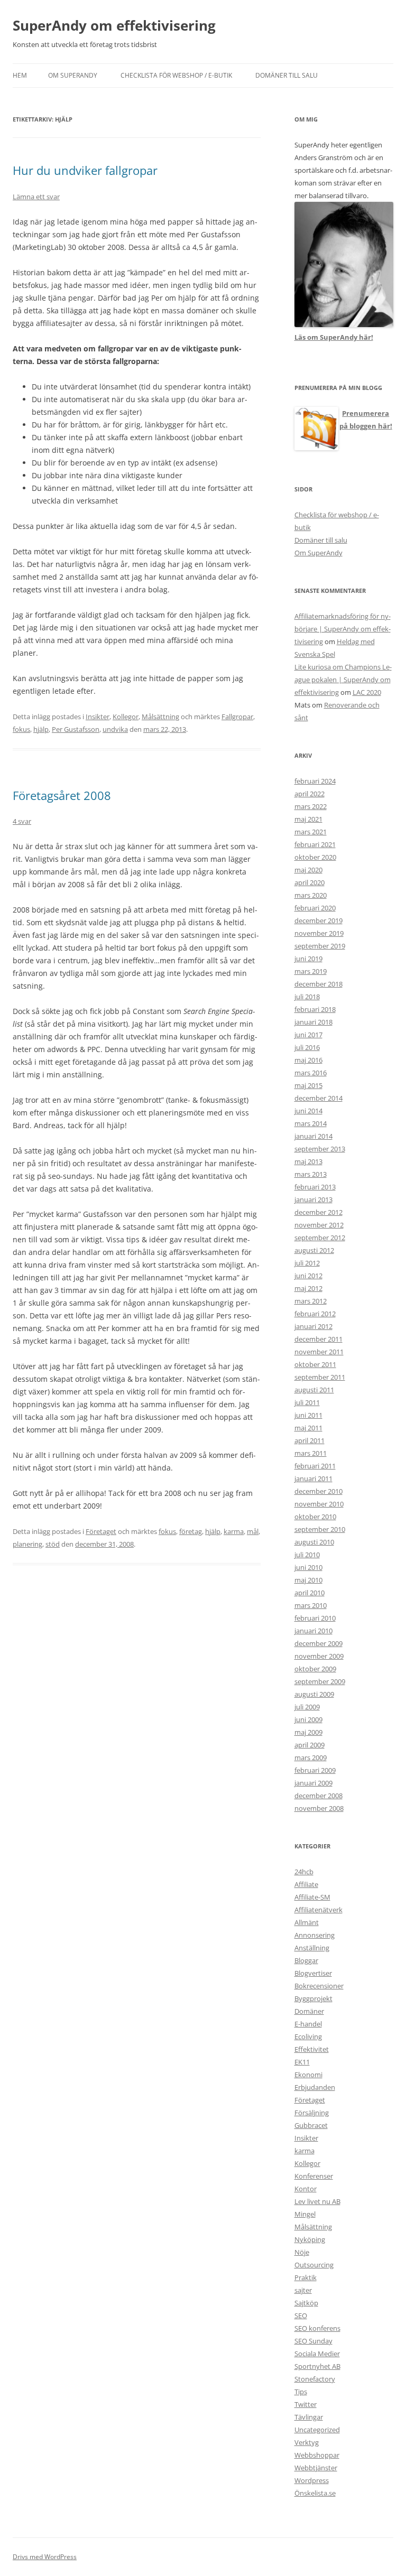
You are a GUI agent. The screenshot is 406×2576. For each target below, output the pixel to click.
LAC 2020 (367, 692)
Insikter (98, 717)
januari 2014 (313, 1136)
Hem (20, 75)
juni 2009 (308, 1719)
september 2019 (320, 946)
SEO (301, 2315)
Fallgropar (237, 717)
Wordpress (312, 2480)
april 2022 (310, 794)
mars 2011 (311, 1453)
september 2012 (320, 1238)
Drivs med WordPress (45, 2557)
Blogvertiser (313, 1973)
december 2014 (319, 1098)
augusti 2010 (314, 1542)
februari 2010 (315, 1618)
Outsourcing (314, 2265)
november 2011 (319, 1352)
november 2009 (319, 1656)
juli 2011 (307, 1402)
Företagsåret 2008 (62, 795)
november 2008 (319, 1808)
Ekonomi (308, 2075)
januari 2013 (313, 1199)
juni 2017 (308, 1035)
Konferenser (314, 2176)
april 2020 (310, 882)
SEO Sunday (313, 2341)
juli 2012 (307, 1263)
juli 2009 (307, 1707)
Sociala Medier (317, 2354)
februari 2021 (315, 844)
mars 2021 (311, 832)
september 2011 (320, 1377)
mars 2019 (311, 971)
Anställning (312, 1948)
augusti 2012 (314, 1250)
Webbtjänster (316, 2468)
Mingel (305, 2214)
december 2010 (319, 1491)
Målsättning (160, 717)
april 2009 (310, 1745)
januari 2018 (313, 1022)
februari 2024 (315, 781)
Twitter (306, 2404)
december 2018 (319, 984)
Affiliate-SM (312, 1897)
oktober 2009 (315, 1669)
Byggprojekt (313, 1998)
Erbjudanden (315, 2087)
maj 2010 (308, 1580)
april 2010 (310, 1593)
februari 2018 (315, 1009)
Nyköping (310, 2239)
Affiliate (306, 1884)
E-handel (308, 2024)
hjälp (41, 729)
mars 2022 (311, 806)
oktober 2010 (315, 1517)
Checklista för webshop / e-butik (176, 75)
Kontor (306, 2189)
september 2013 (320, 1149)
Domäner (309, 2011)
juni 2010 (308, 1567)
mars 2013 (311, 1174)
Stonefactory (315, 2379)
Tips (301, 2392)
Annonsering (315, 1935)
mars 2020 (311, 895)
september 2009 (320, 1681)
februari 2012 (315, 1314)
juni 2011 (308, 1415)
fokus (21, 729)
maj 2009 (308, 1732)
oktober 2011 (315, 1364)
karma (234, 1531)
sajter (303, 2290)
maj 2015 (308, 1085)
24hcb (304, 1872)
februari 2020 (315, 908)
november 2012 (319, 1225)
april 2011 (310, 1440)
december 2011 (319, 1339)
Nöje (302, 2252)
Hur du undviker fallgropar (85, 170)
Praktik (306, 2277)
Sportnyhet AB (317, 2366)
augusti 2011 (314, 1390)
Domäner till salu (287, 75)
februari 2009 (315, 1770)
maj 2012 (308, 1288)
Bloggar (306, 1960)
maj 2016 (308, 1060)
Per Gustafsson (76, 729)
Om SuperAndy (73, 75)
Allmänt (307, 1922)
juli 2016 (307, 1047)
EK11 (302, 2062)
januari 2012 (313, 1326)
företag (191, 1531)
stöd (53, 1544)
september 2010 (320, 1529)
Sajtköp (306, 2303)
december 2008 (319, 1796)
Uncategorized (317, 2430)
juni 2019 (308, 959)
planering (27, 1544)
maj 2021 (308, 819)
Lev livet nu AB (317, 2201)
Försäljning (312, 2113)
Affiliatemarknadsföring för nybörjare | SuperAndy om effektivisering (343, 629)
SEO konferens (317, 2328)
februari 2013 (315, 1187)
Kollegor (126, 717)
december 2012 (319, 1212)
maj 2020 (308, 870)
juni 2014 (308, 1111)
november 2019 (319, 933)
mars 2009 (311, 1757)
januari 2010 (313, 1631)
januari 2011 (313, 1478)
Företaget (101, 1531)
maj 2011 (308, 1428)
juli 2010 (307, 1555)
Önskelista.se (315, 2493)
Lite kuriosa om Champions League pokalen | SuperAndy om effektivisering (343, 680)
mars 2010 (311, 1605)
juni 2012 (308, 1276)
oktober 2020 (315, 857)
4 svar (22, 821)
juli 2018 (307, 997)
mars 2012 (311, 1301)
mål (253, 1531)
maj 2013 (308, 1161)
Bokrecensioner (319, 1986)
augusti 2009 (314, 1694)
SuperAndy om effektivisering (114, 25)
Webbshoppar (317, 2455)
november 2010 (319, 1504)
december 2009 (319, 1643)
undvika (115, 729)
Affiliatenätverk (319, 1910)
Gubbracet (311, 2125)
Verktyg (307, 2442)
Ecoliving (308, 2036)
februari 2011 (315, 1466)
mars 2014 (311, 1123)
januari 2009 (313, 1783)
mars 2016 (311, 1073)
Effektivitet (312, 2049)
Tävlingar (309, 2417)
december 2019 (319, 920)
